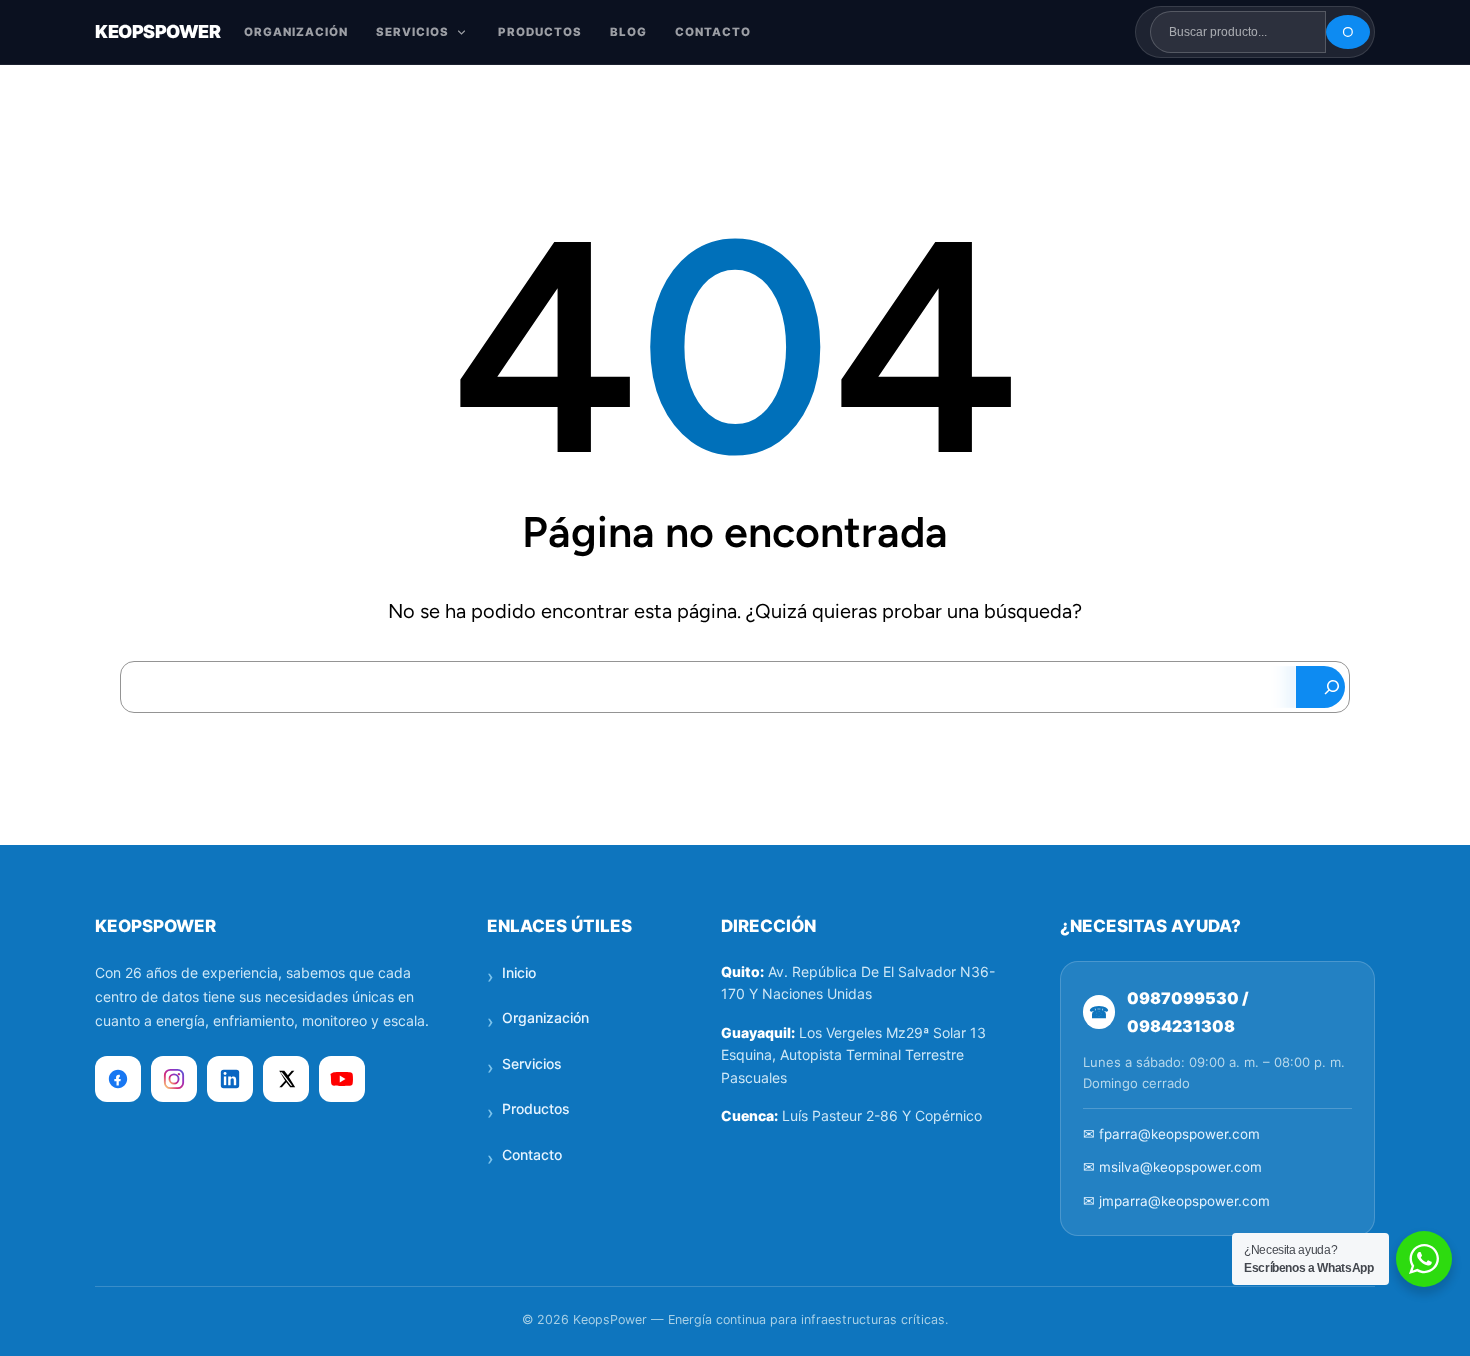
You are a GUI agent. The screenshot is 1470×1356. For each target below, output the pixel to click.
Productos (536, 1108)
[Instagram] (174, 1079)
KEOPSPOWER (157, 31)
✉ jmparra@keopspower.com (1176, 1201)
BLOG (628, 32)
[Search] (1320, 687)
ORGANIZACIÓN (296, 32)
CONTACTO (713, 32)
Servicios (532, 1063)
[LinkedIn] (230, 1079)
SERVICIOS (412, 32)
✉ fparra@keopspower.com (1171, 1134)
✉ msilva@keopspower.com (1172, 1167)
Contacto (532, 1154)
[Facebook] (118, 1079)
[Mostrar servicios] (461, 32)
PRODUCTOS (540, 32)
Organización (545, 1017)
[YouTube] (342, 1079)
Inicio (519, 972)
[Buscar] (1348, 32)
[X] (286, 1079)
